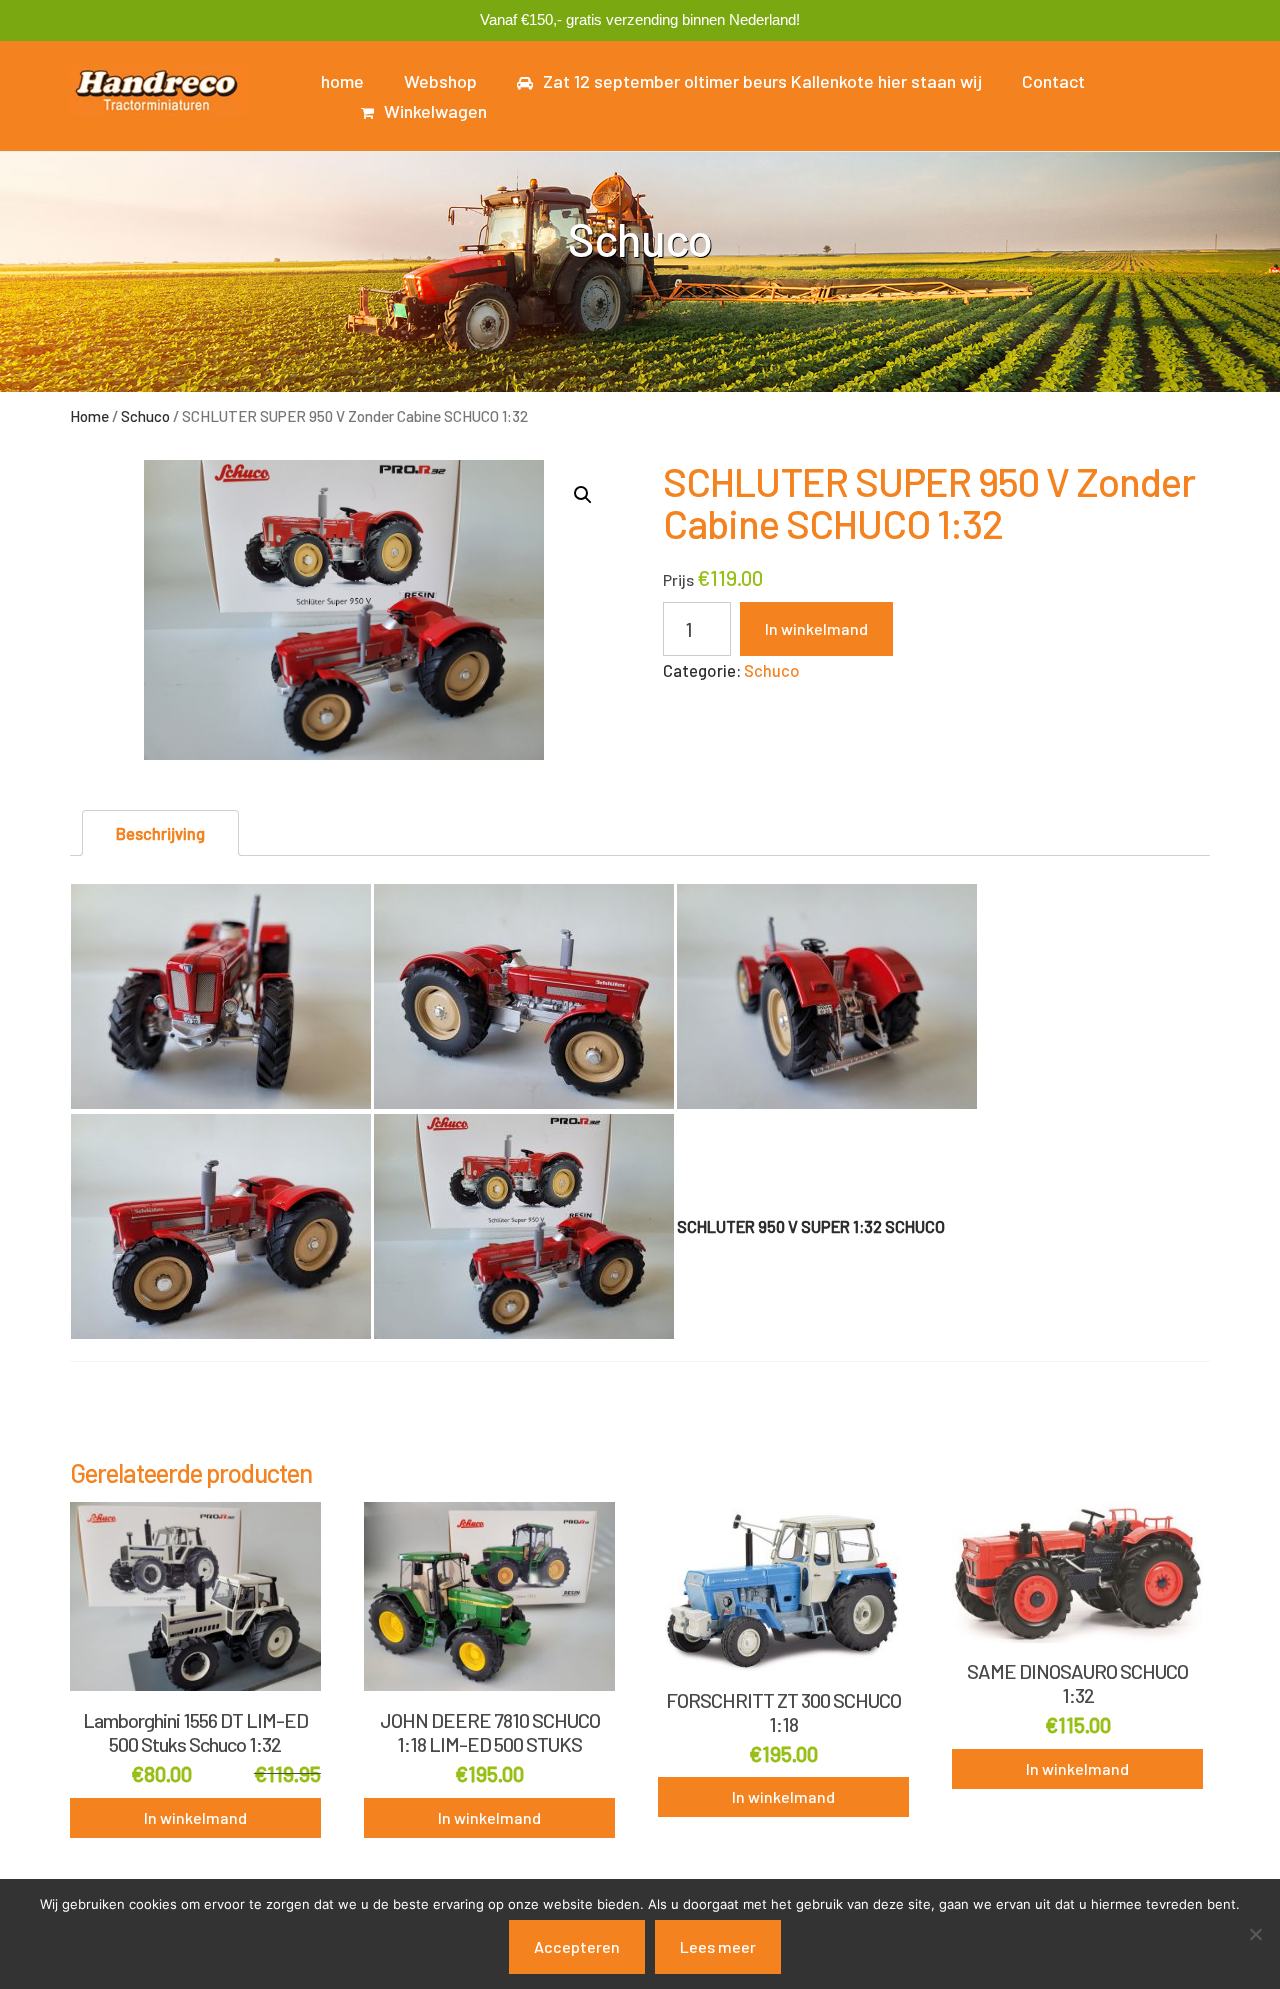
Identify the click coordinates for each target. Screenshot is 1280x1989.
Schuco (145, 416)
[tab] (160, 833)
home (342, 81)
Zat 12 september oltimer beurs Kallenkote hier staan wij (762, 81)
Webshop (440, 81)
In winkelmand (816, 628)
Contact (1053, 81)
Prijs (678, 579)
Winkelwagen (435, 111)
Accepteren (577, 1946)
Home (89, 416)
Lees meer (718, 1946)
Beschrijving (160, 833)
